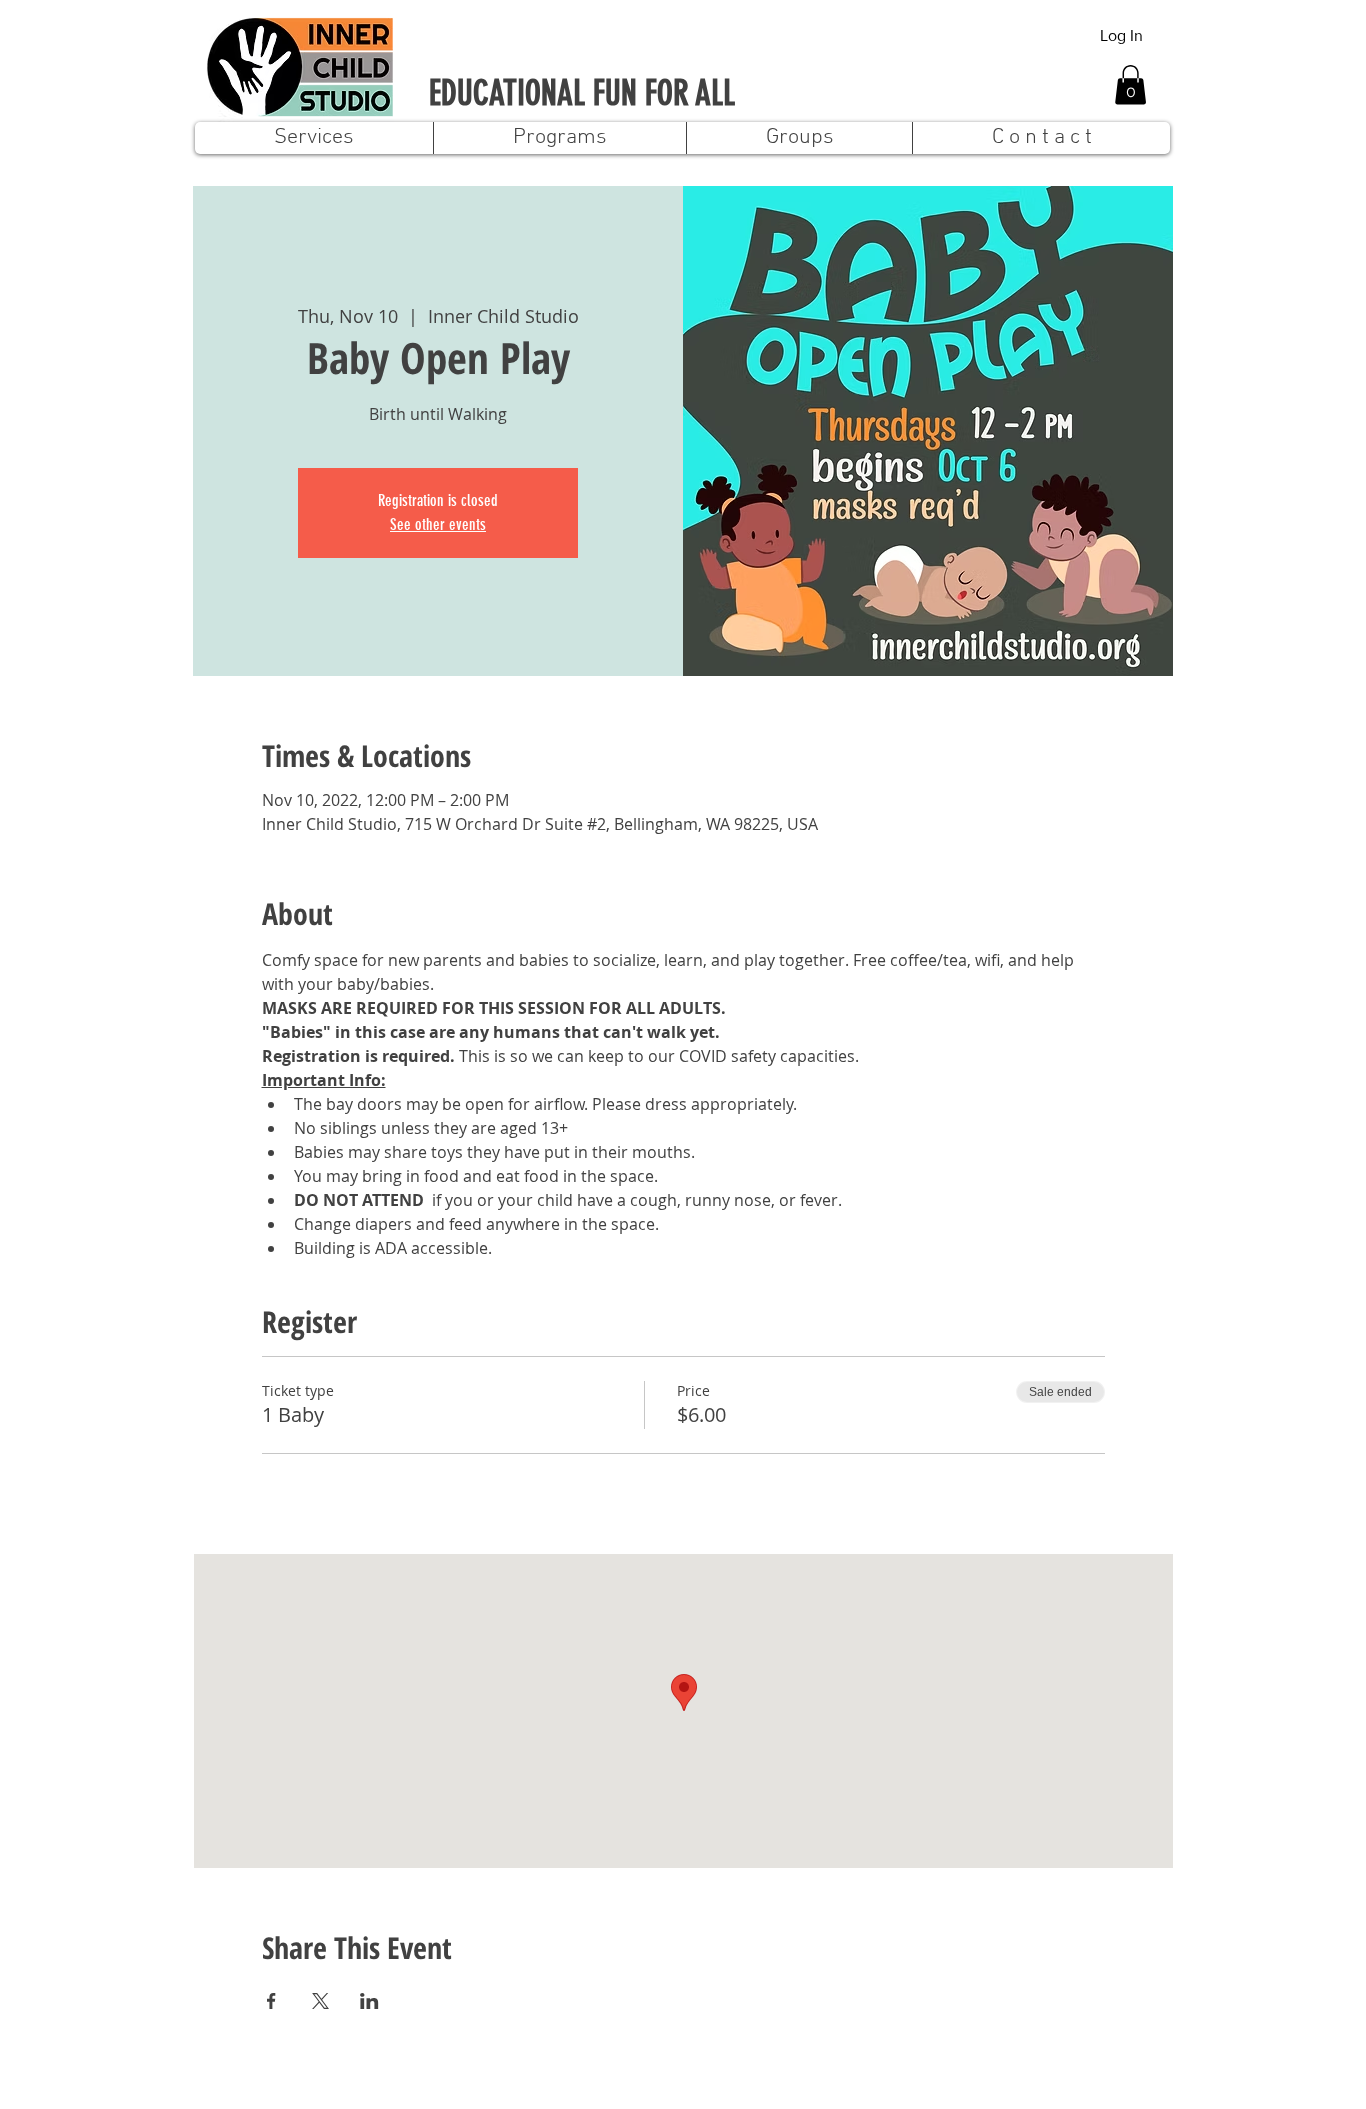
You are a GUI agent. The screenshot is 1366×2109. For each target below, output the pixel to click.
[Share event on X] (320, 2001)
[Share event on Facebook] (271, 2001)
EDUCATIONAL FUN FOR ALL (582, 93)
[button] (1130, 84)
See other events (438, 524)
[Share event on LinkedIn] (369, 2001)
